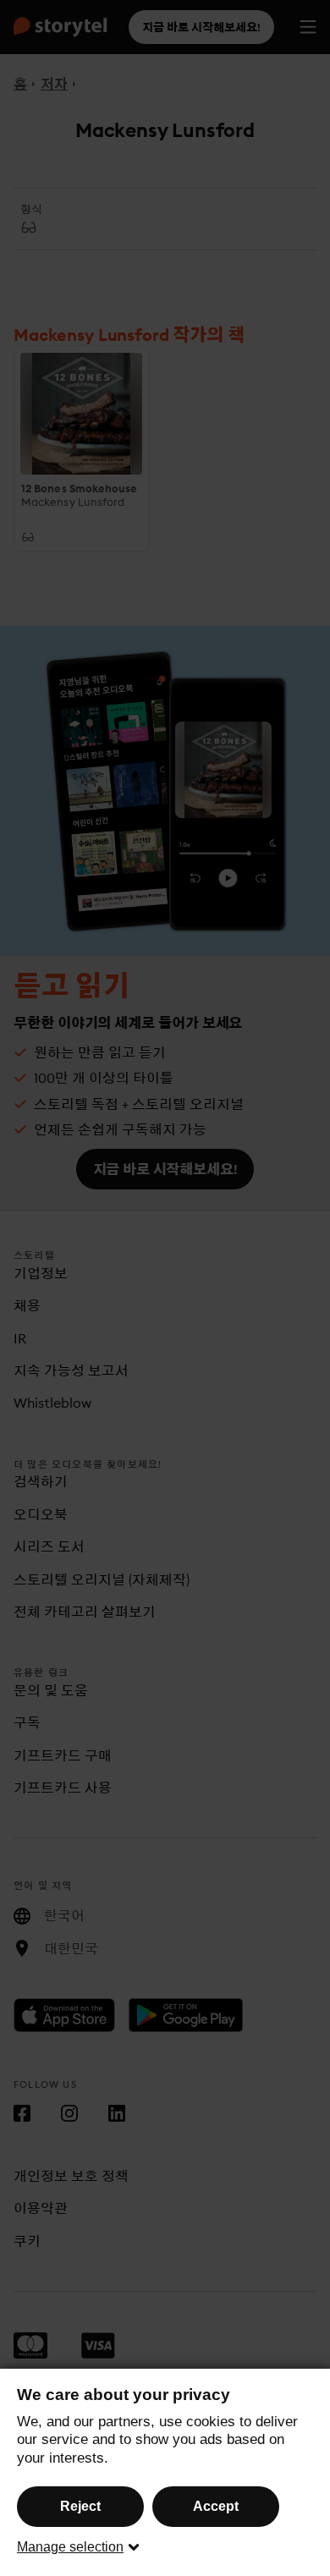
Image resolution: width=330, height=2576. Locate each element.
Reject (80, 2506)
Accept (216, 2506)
